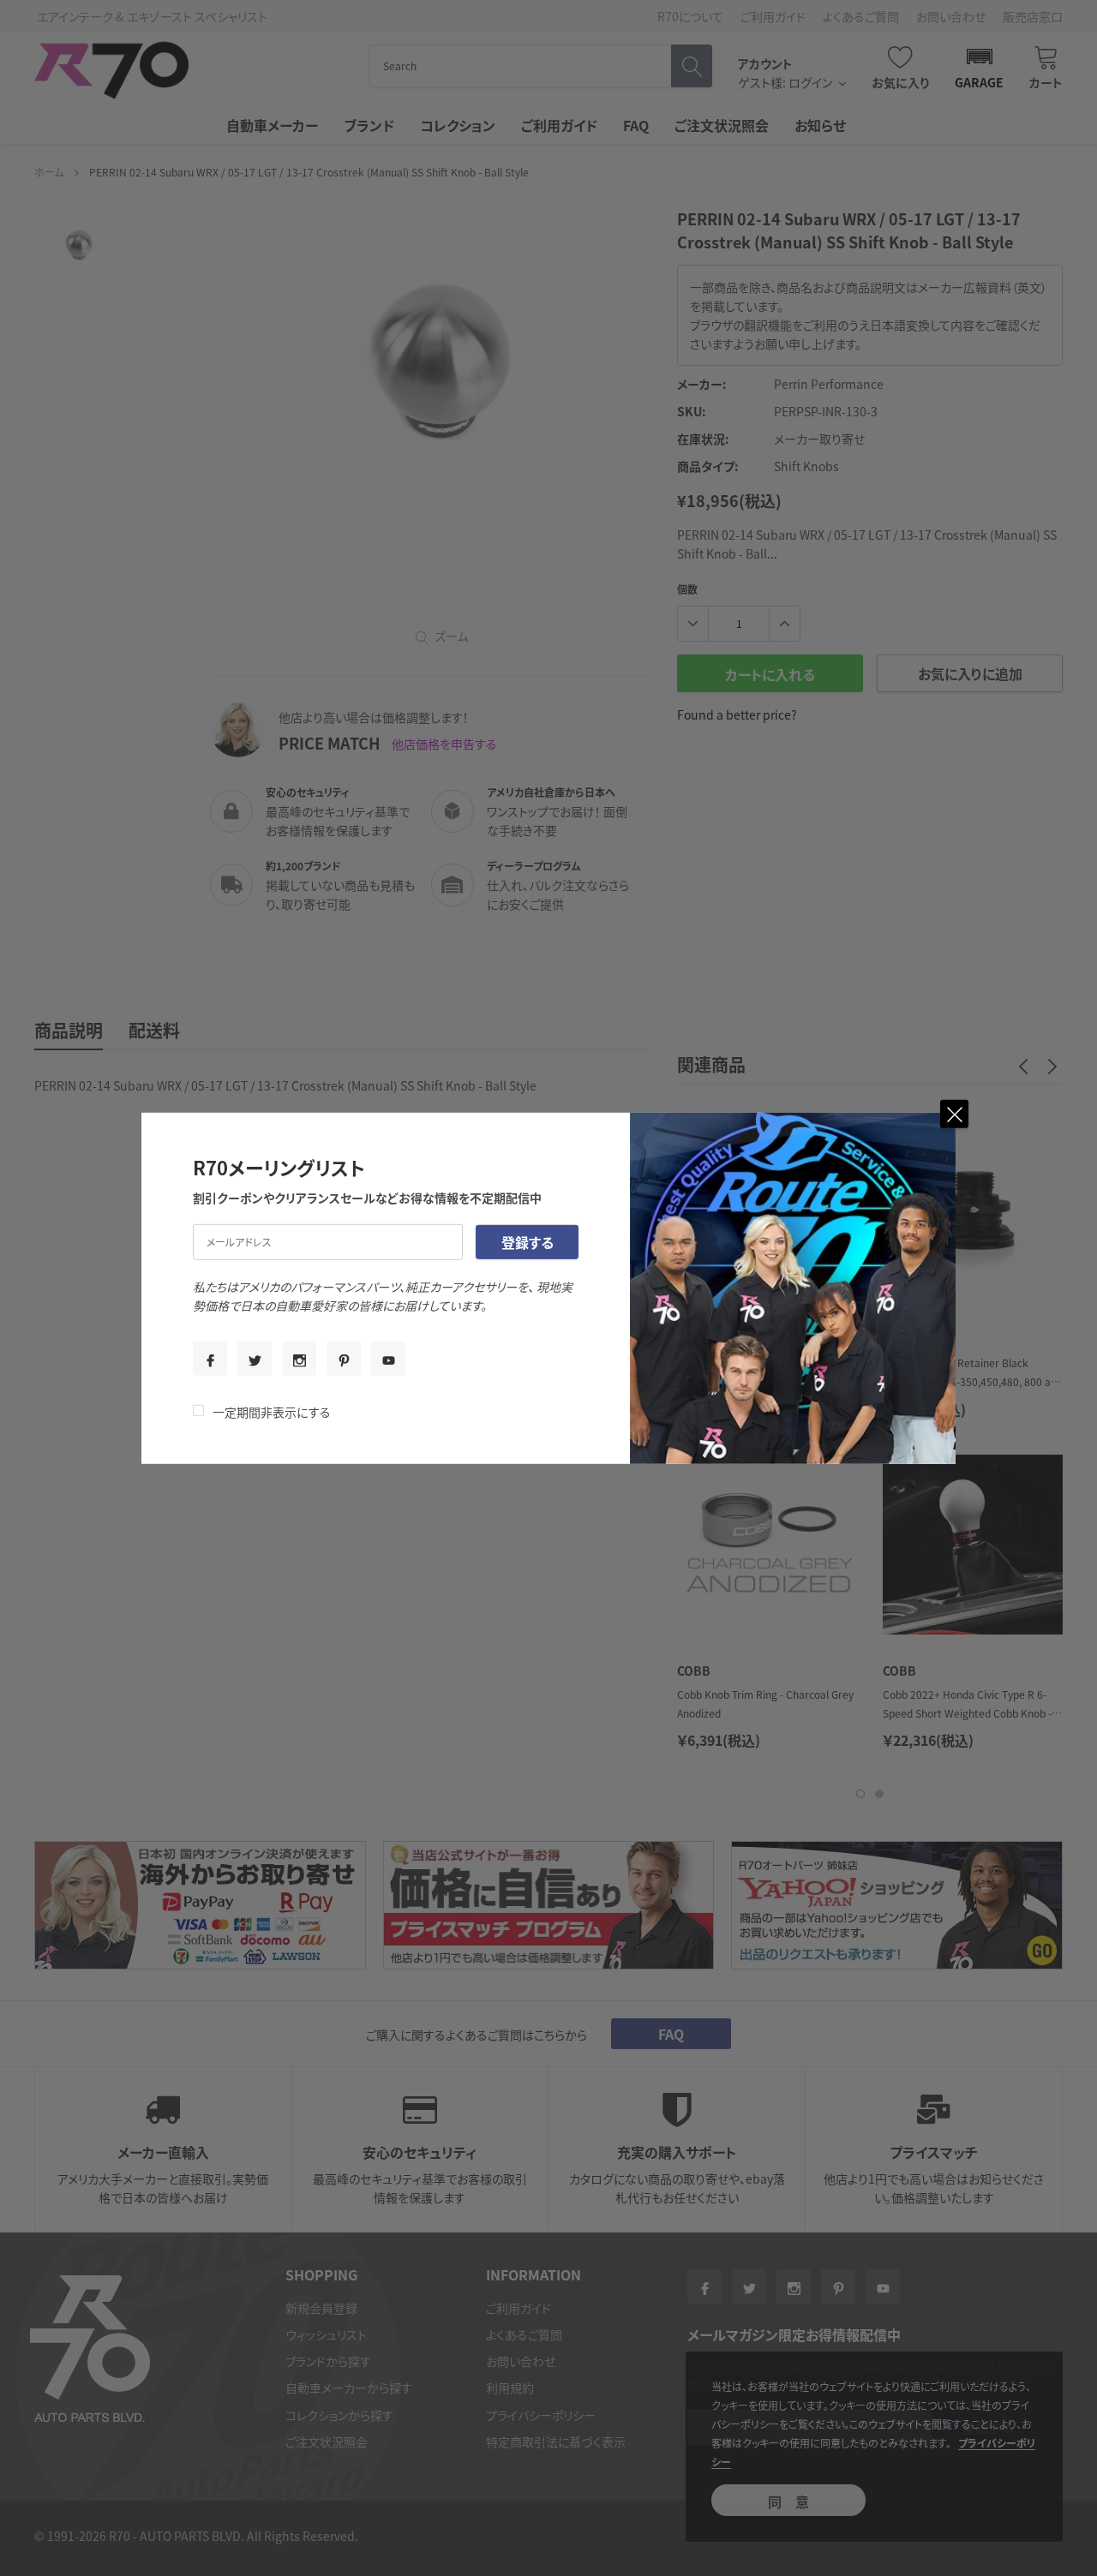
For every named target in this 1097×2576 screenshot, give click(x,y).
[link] (210, 1359)
